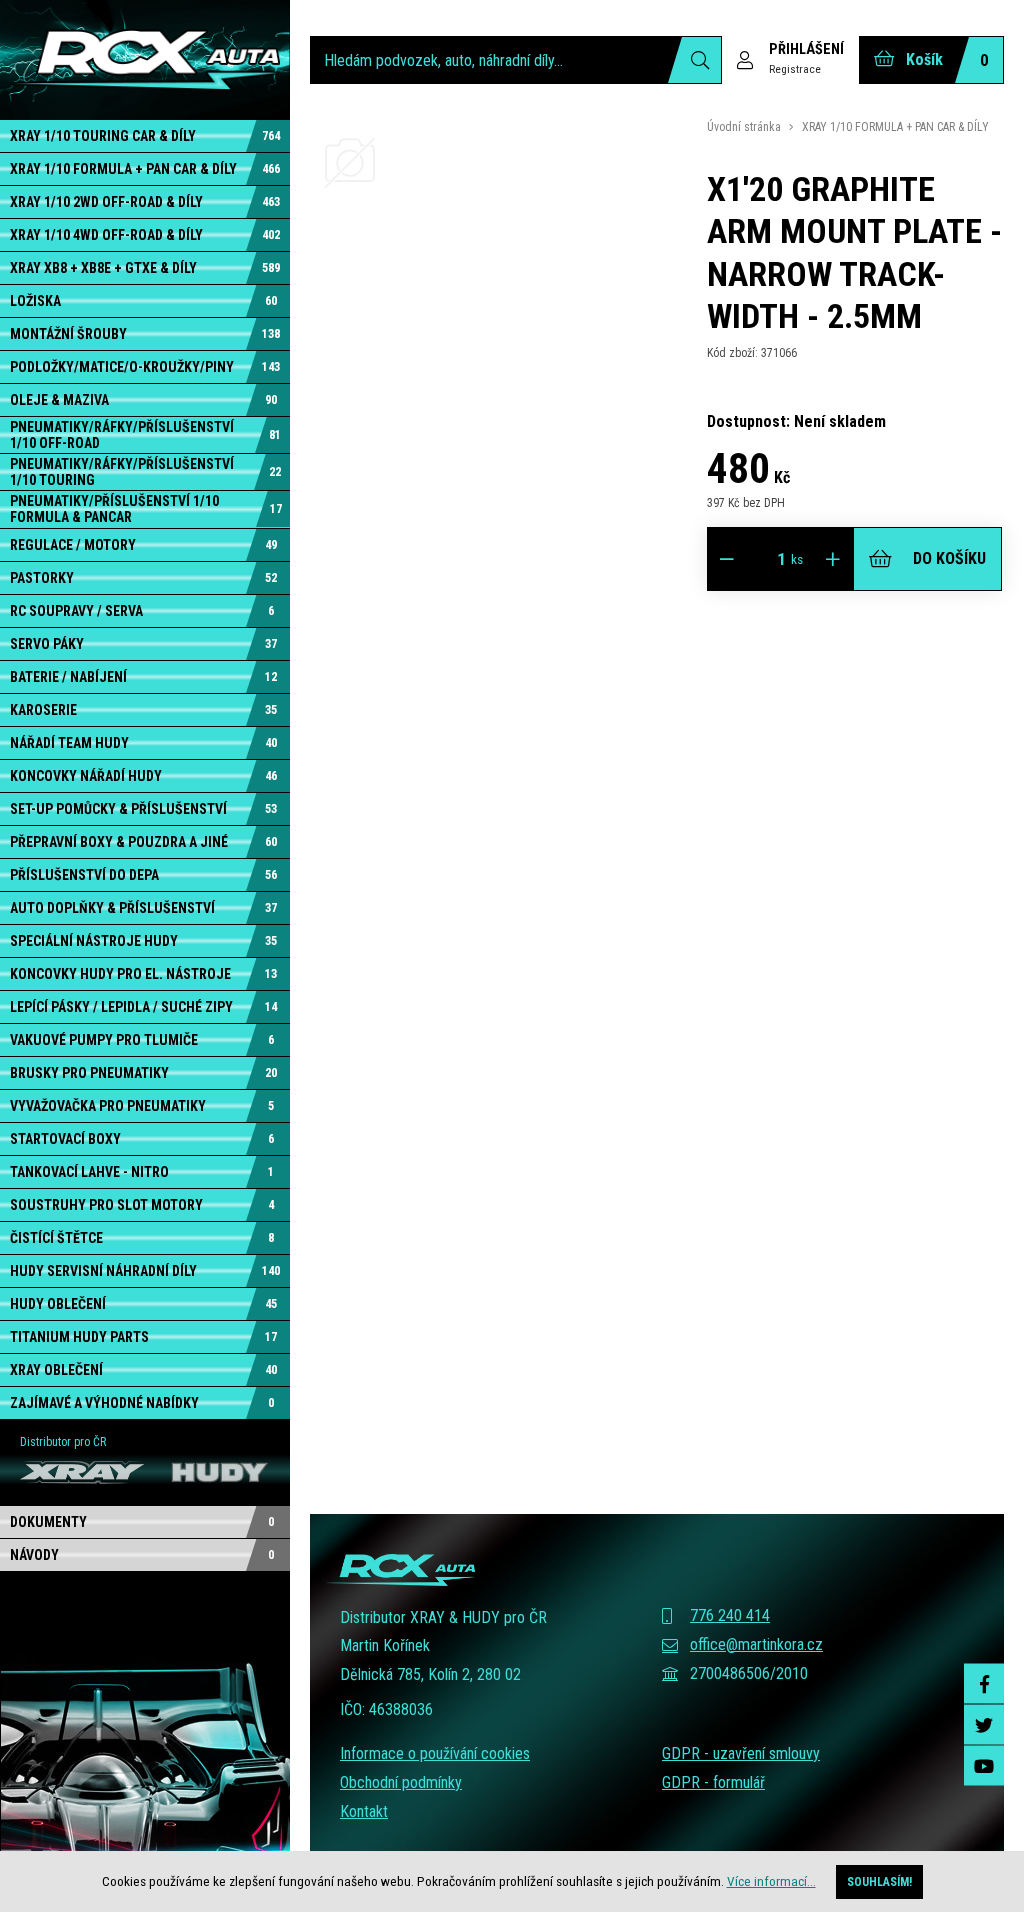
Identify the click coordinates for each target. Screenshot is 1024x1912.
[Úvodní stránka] (145, 60)
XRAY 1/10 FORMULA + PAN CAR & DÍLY (895, 127)
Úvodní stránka (744, 127)
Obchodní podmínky (401, 1782)
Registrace (795, 69)
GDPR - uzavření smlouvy (741, 1753)
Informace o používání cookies (435, 1753)
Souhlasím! (879, 1882)
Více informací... (771, 1881)
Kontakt (364, 1811)
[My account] (694, 60)
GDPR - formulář (713, 1782)
